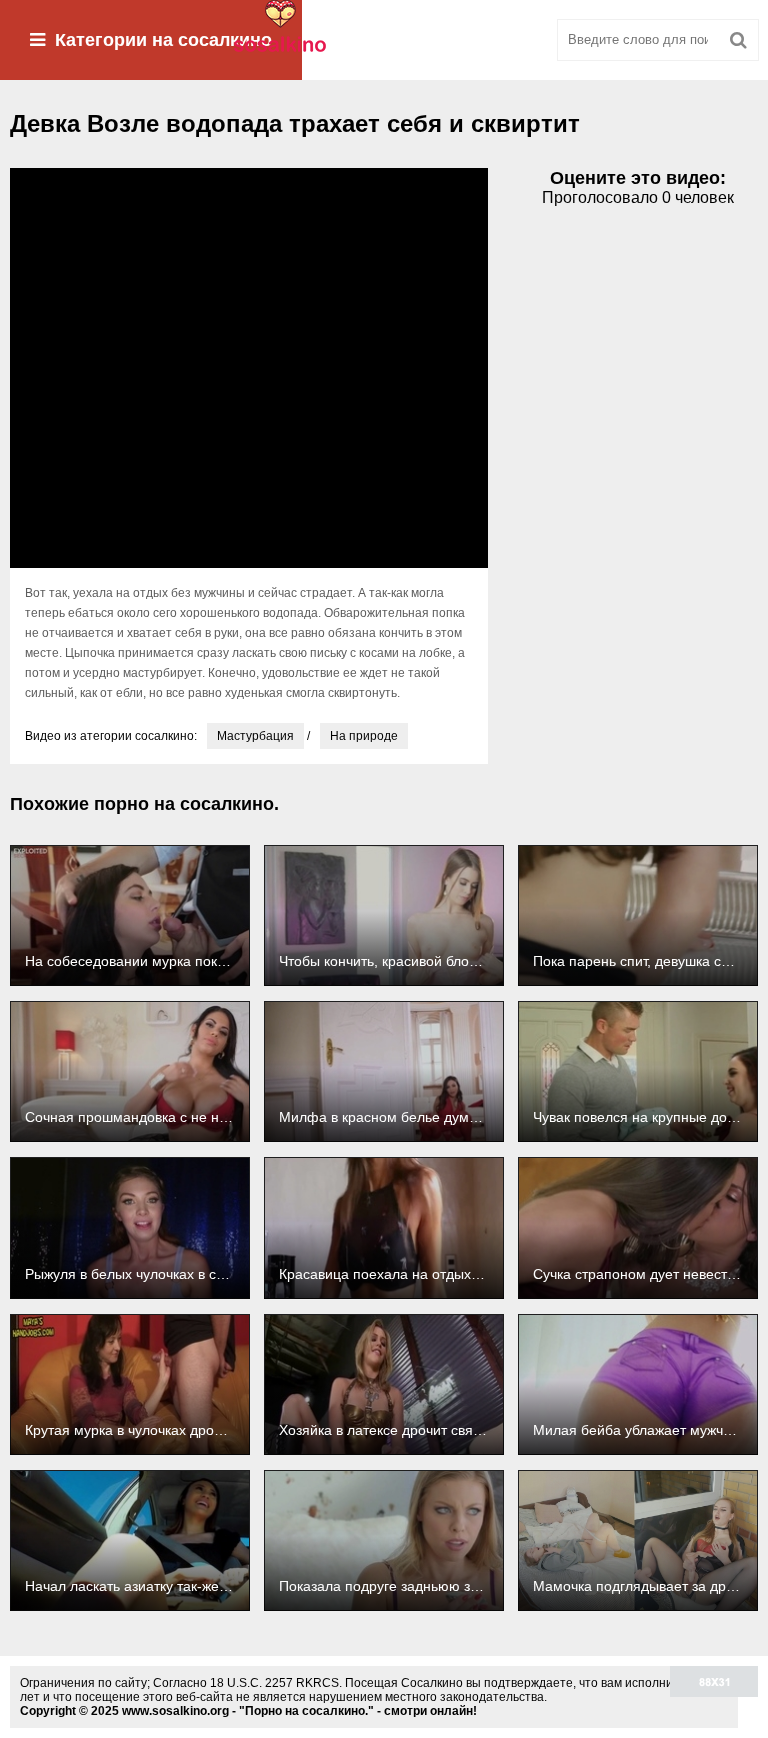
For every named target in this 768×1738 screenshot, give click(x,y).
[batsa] (384, 40)
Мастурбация (255, 736)
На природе (364, 736)
